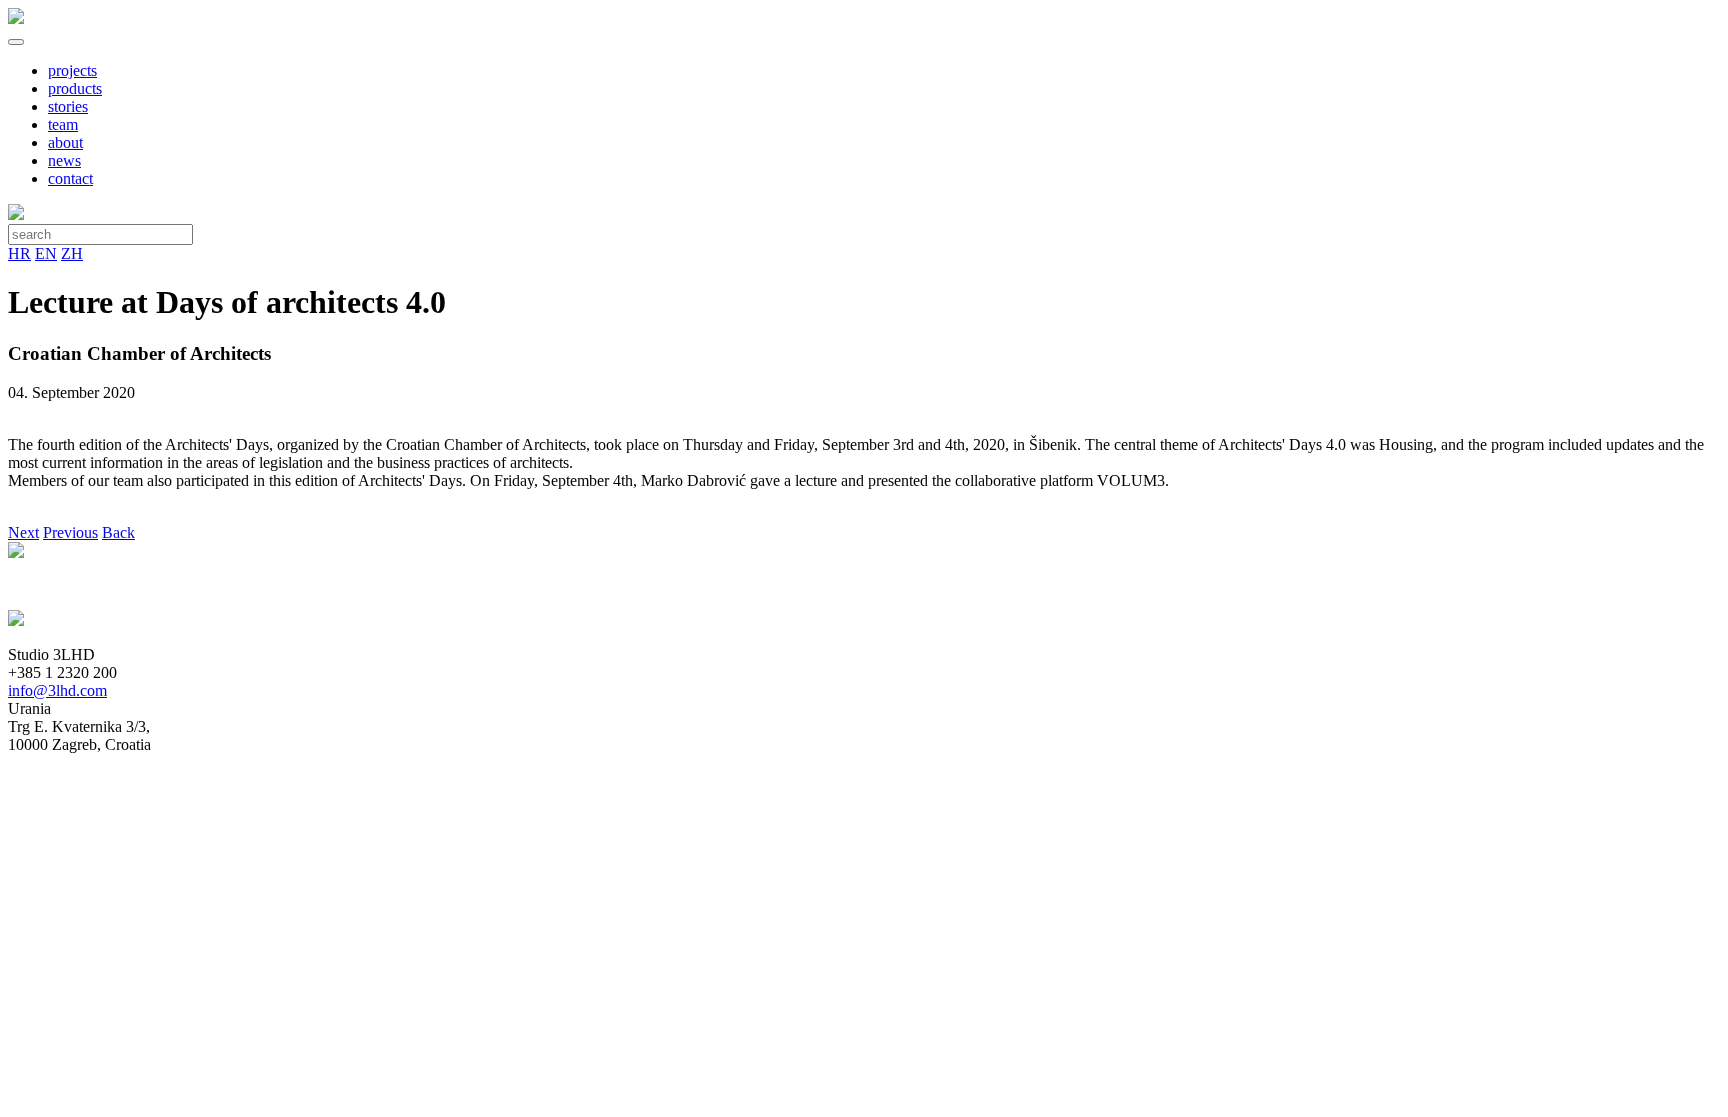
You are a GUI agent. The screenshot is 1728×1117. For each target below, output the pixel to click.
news (64, 160)
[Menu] (16, 42)
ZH (72, 253)
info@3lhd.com (57, 690)
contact (70, 178)
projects (72, 70)
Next (23, 532)
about (65, 142)
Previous (70, 532)
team (63, 124)
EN (46, 253)
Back (118, 532)
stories (68, 106)
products (75, 88)
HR (19, 253)
